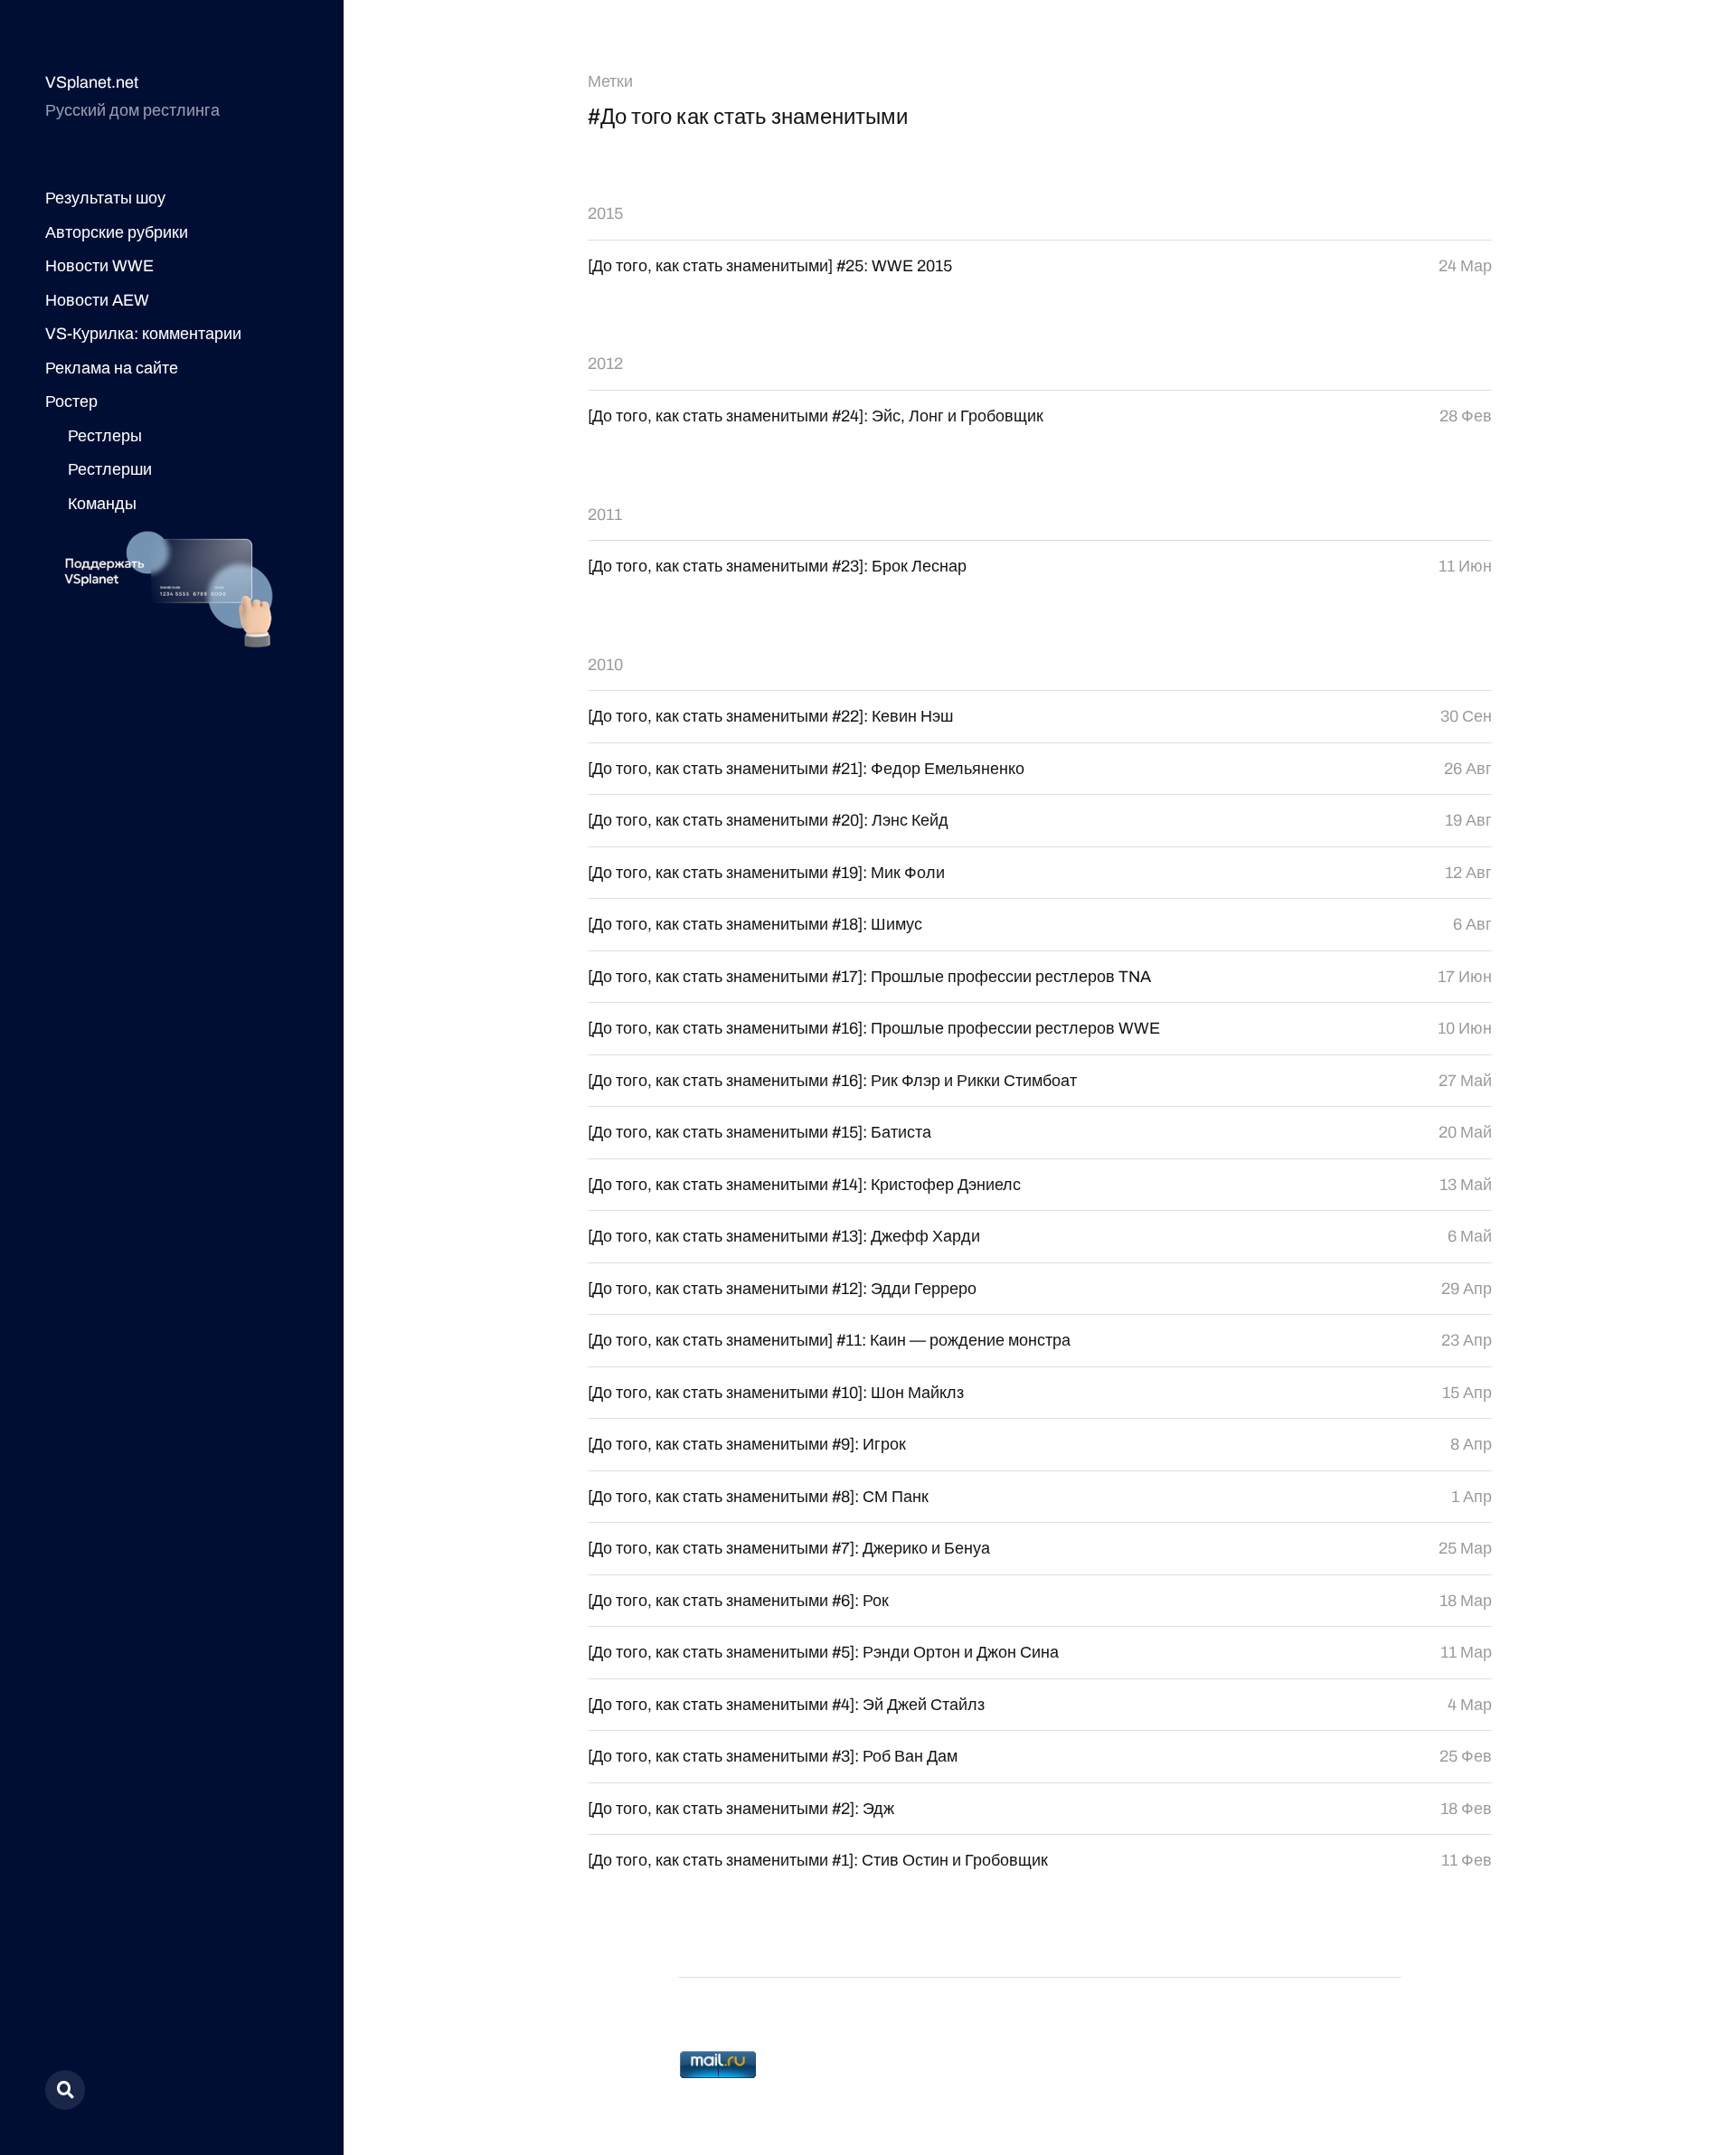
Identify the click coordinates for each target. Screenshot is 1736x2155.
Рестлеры (105, 436)
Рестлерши (110, 469)
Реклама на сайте (112, 368)
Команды (102, 504)
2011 (605, 515)
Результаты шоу (105, 198)
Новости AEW (97, 300)
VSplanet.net (92, 82)
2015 (605, 213)
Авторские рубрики (117, 232)
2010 (605, 665)
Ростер (71, 402)
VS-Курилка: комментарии (143, 334)
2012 (605, 364)
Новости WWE (99, 266)
